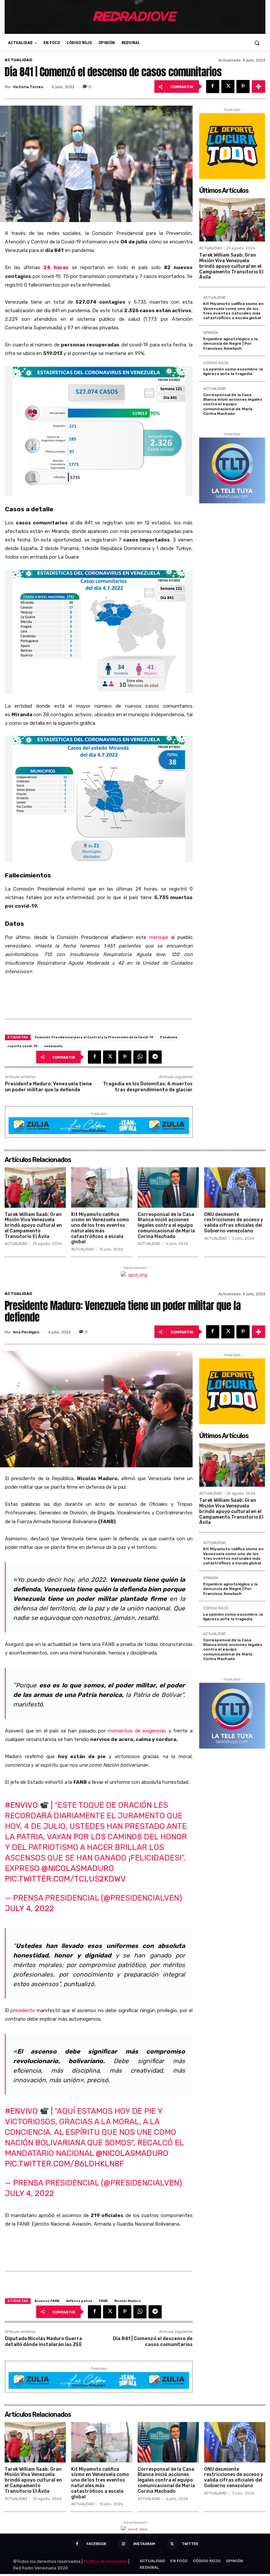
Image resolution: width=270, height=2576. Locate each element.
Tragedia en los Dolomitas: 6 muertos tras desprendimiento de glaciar (148, 1087)
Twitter (190, 2544)
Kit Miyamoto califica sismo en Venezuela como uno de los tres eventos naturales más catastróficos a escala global (233, 311)
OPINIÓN (211, 333)
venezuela (53, 1046)
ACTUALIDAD (18, 60)
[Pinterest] (243, 87)
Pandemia (169, 1037)
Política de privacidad (106, 2561)
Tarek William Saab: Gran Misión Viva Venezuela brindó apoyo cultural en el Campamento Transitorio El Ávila (231, 266)
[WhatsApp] (140, 1057)
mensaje (159, 937)
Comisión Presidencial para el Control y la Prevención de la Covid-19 (94, 1037)
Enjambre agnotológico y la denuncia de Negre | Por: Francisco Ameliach (230, 344)
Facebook (96, 2544)
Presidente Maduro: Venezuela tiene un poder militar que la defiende (48, 1087)
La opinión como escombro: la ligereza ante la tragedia (233, 371)
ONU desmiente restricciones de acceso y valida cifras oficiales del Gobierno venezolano (234, 1223)
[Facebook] (213, 87)
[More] (258, 87)
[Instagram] (123, 2544)
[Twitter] (228, 87)
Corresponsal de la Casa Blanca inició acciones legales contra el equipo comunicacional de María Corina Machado (233, 404)
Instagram (144, 2544)
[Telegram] (155, 1057)
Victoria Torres (28, 87)
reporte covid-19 (23, 1046)
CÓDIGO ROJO (216, 363)
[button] (257, 43)
